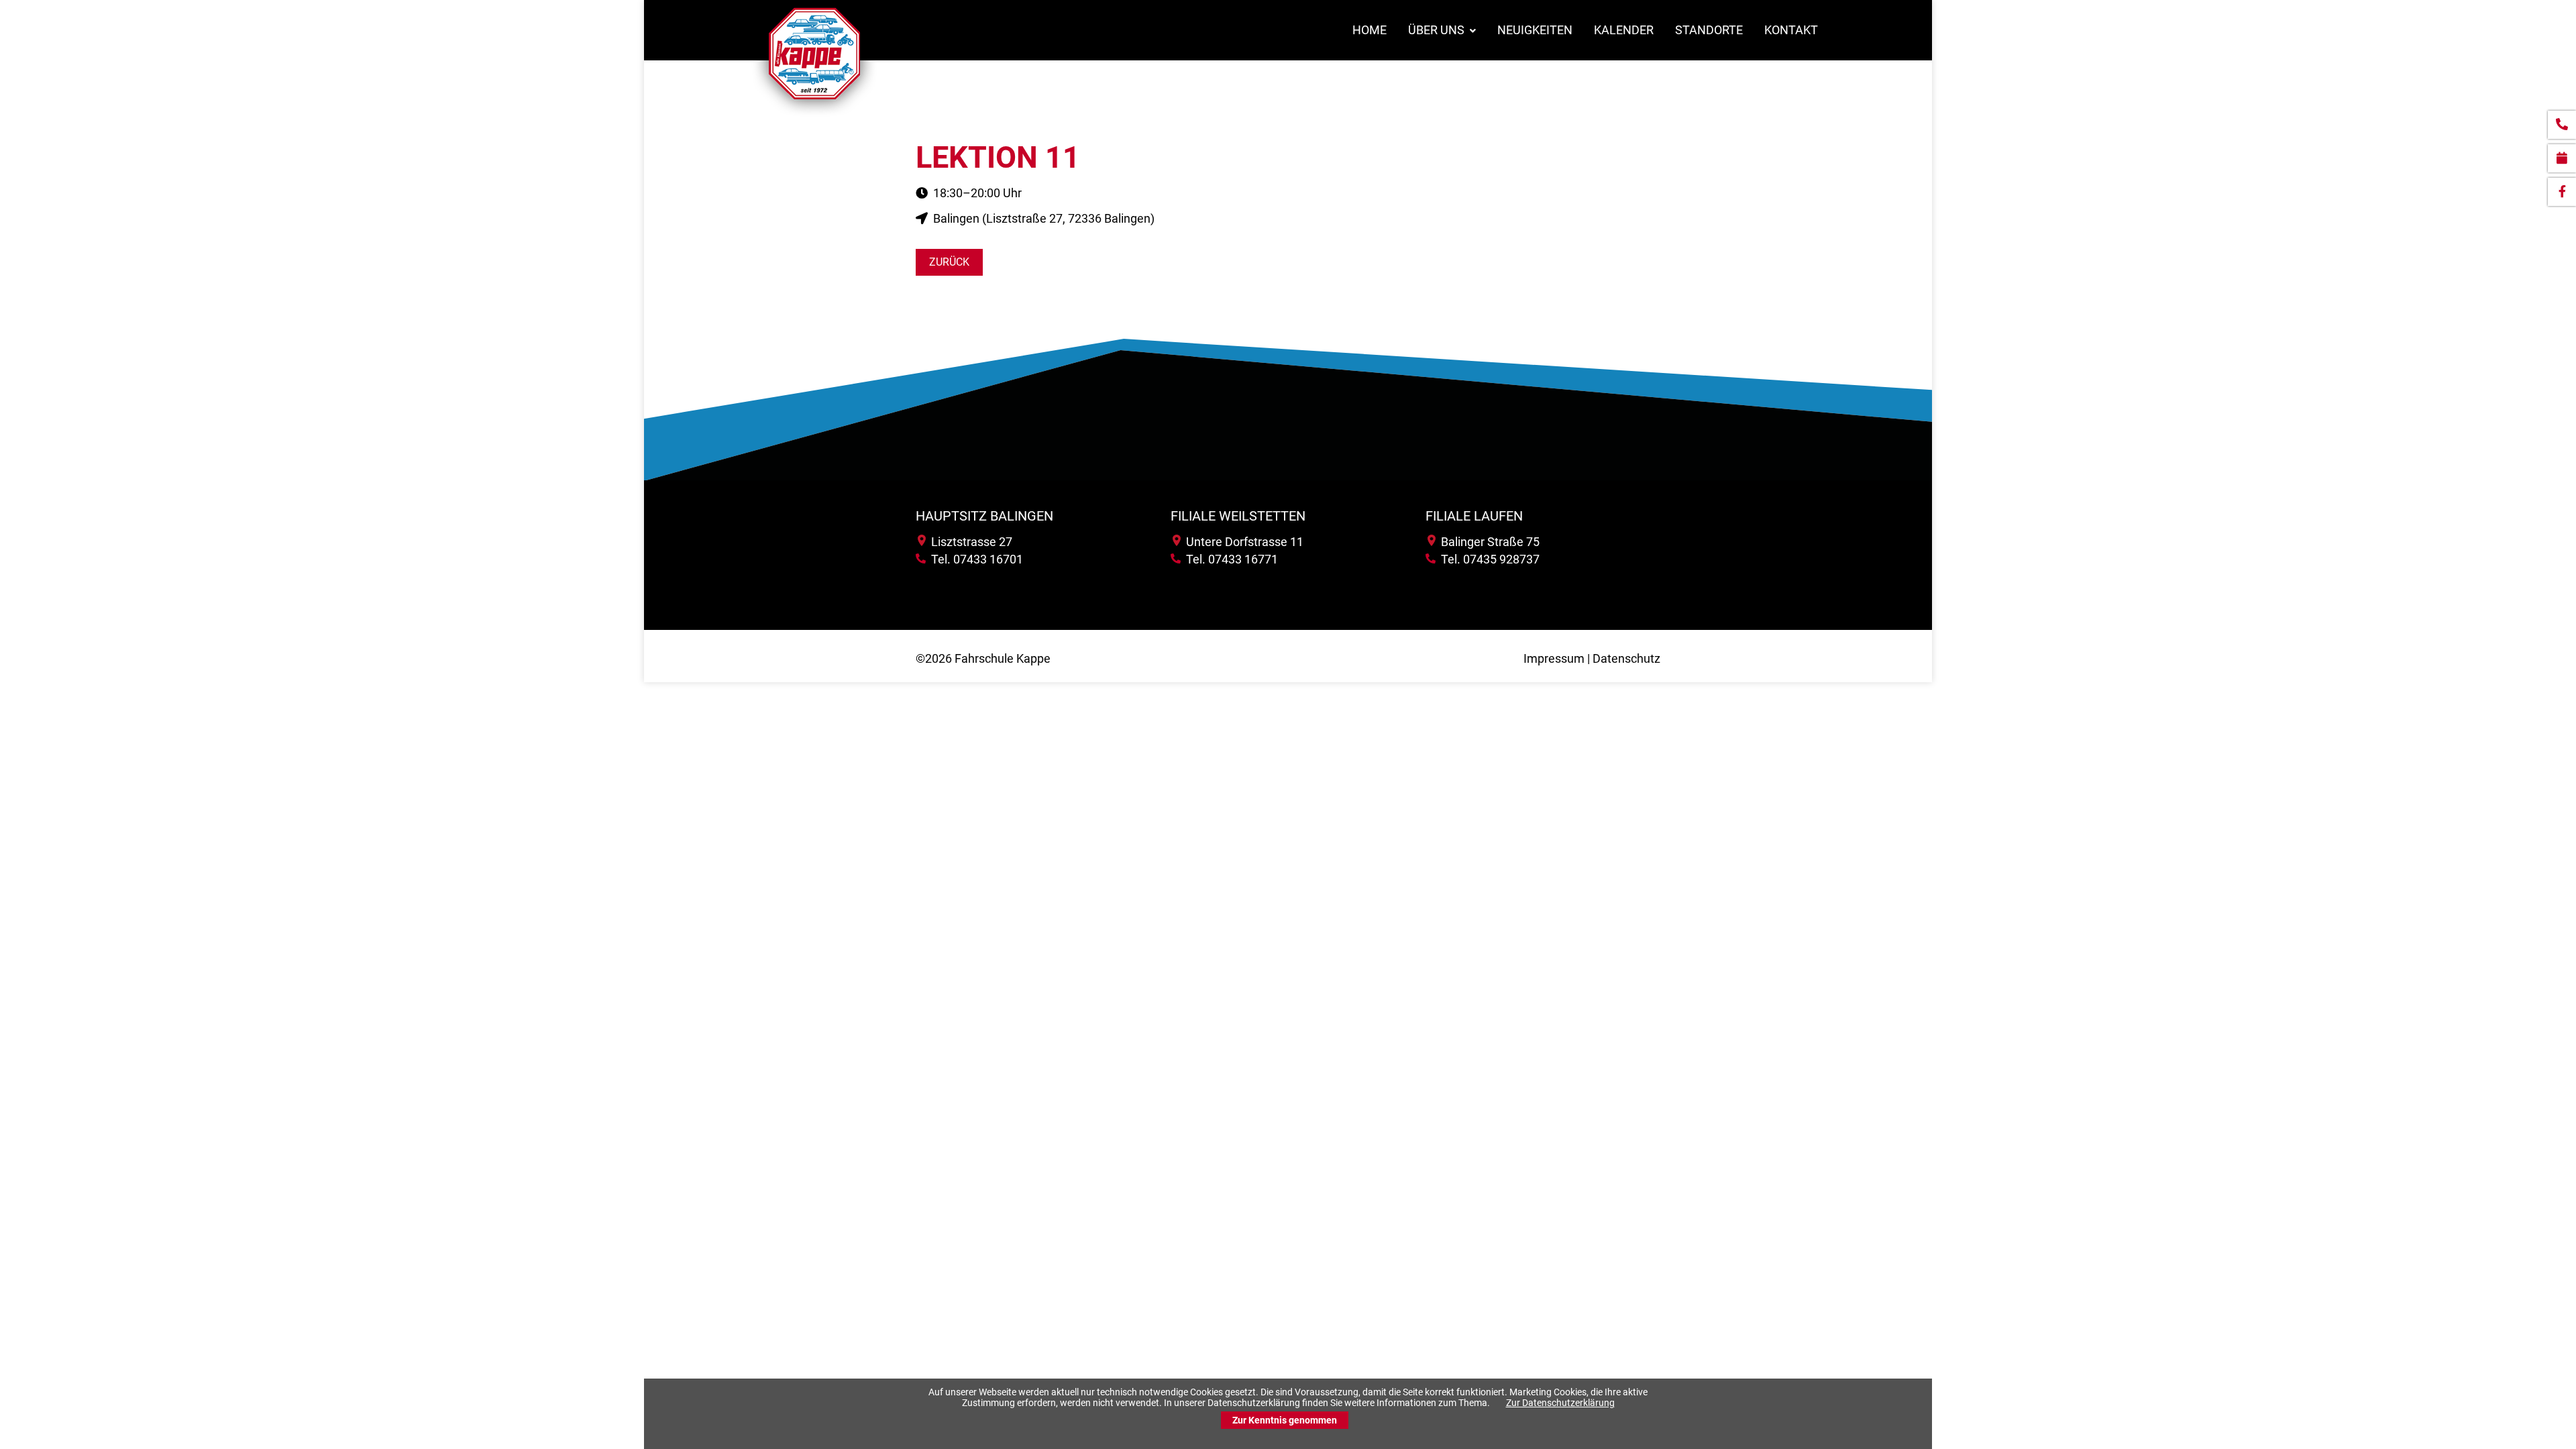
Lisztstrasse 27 (969, 542)
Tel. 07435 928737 (1488, 559)
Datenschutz (1626, 658)
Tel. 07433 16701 (974, 559)
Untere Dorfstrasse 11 (1242, 542)
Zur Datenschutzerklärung (1560, 1403)
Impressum (1554, 658)
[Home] (814, 116)
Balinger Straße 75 (1488, 542)
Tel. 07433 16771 (1229, 559)
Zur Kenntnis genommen (1285, 1420)
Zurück (949, 262)
